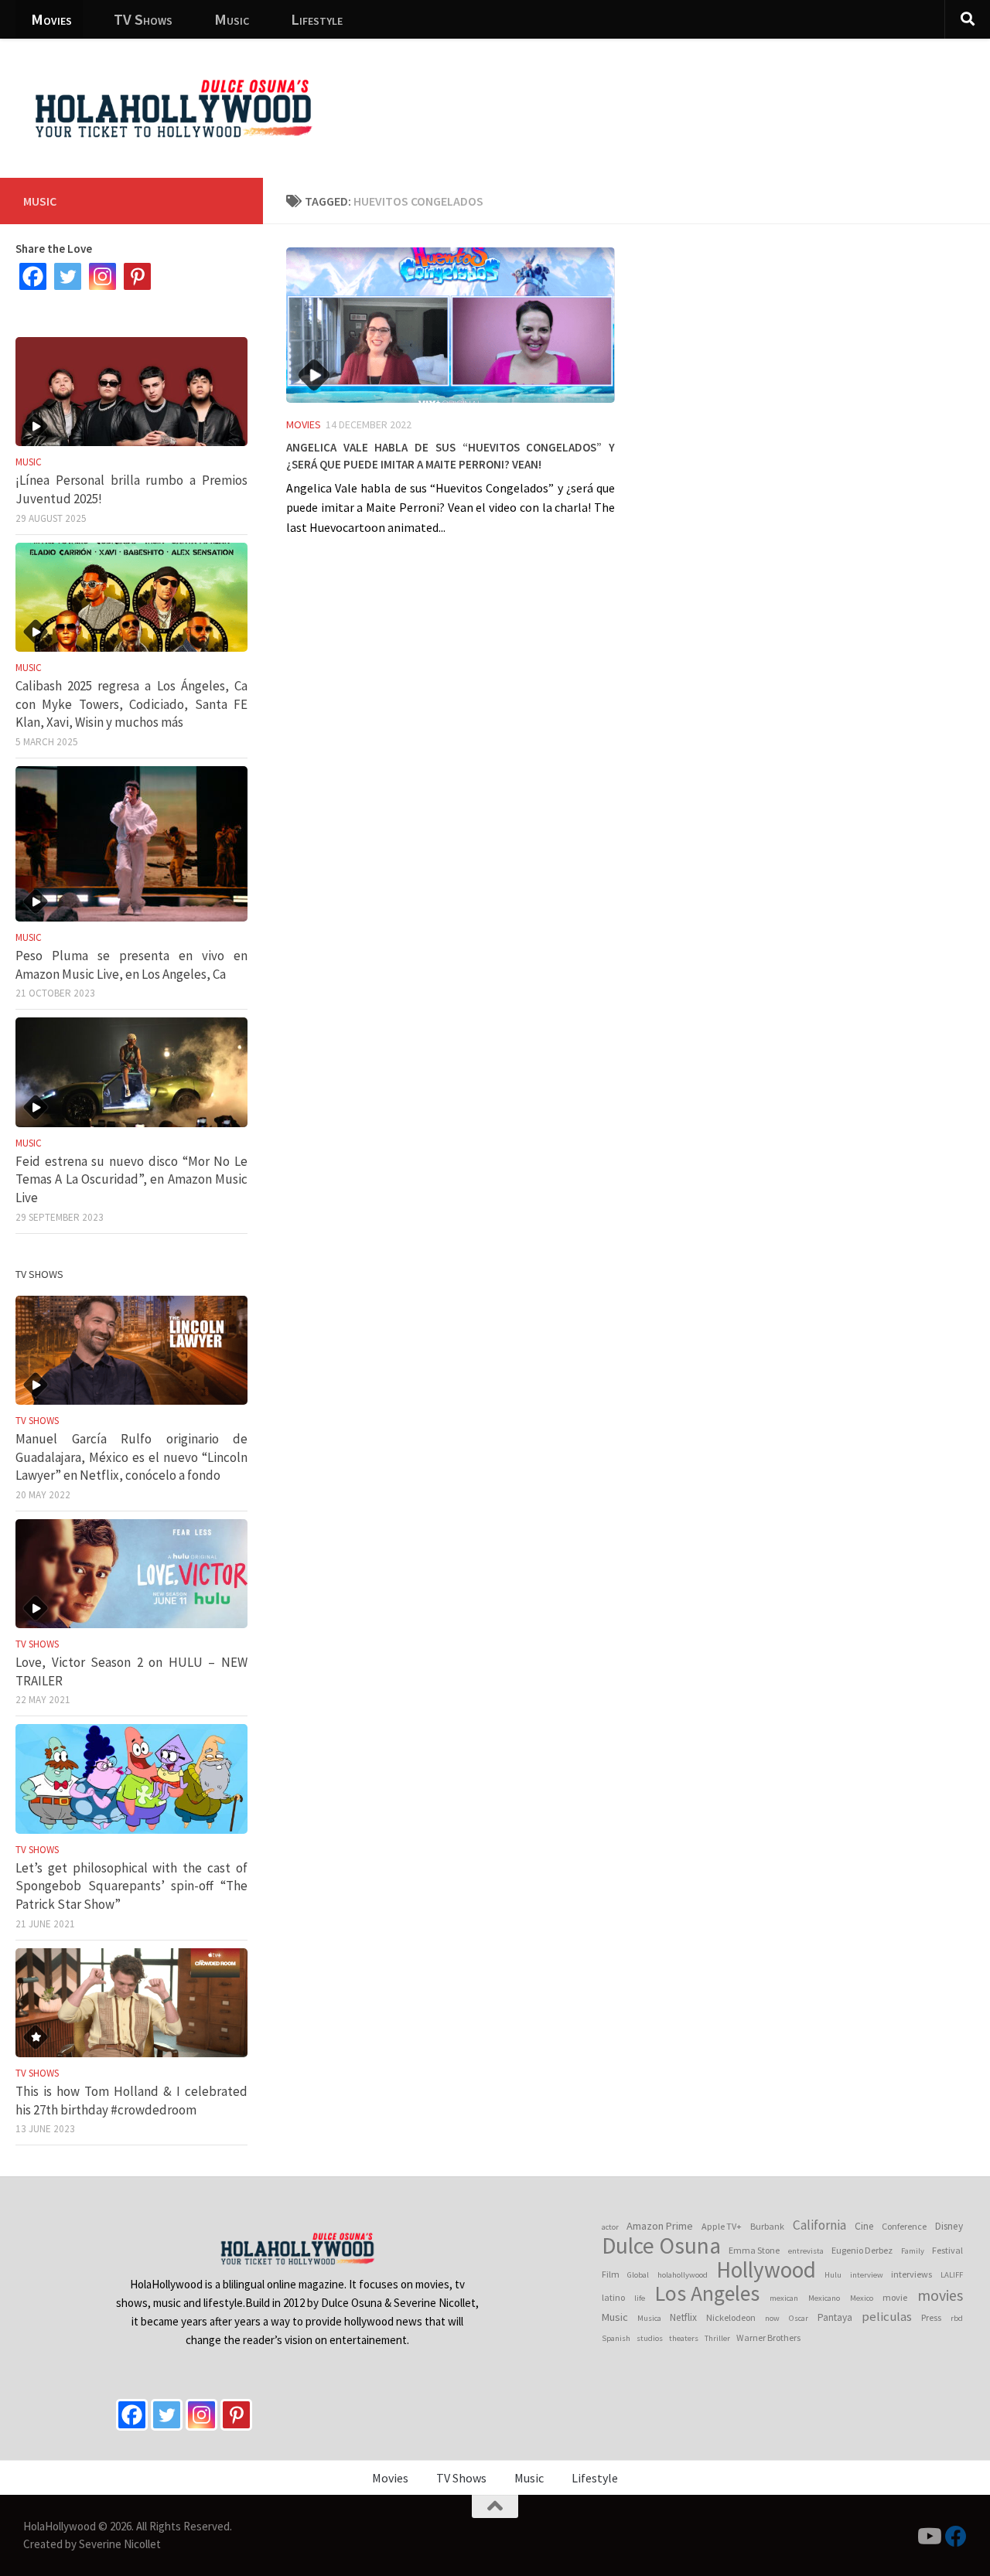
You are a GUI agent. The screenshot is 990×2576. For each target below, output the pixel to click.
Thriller (717, 2338)
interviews (911, 2274)
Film (611, 2274)
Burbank (767, 2226)
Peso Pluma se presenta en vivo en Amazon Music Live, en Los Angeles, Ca (131, 965)
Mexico (862, 2298)
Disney (949, 2226)
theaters (684, 2338)
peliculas (887, 2317)
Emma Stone (754, 2250)
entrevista (806, 2251)
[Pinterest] (137, 276)
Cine (864, 2226)
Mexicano (824, 2298)
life (640, 2298)
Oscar (799, 2318)
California (819, 2225)
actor (610, 2227)
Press (931, 2317)
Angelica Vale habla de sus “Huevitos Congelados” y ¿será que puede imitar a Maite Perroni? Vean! (451, 454)
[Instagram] (102, 276)
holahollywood (683, 2275)
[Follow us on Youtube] (928, 2537)
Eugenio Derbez (862, 2250)
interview (867, 2275)
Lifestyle (317, 19)
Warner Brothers (768, 2337)
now (772, 2318)
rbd (957, 2318)
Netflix (683, 2317)
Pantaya (835, 2317)
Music (232, 19)
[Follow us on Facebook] (956, 2537)
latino (613, 2297)
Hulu (833, 2275)
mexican (784, 2298)
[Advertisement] (696, 97)
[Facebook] (33, 276)
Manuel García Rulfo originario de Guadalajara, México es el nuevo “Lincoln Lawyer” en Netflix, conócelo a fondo (131, 1457)
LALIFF (952, 2275)
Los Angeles (707, 2294)
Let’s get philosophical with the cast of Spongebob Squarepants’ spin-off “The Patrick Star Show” (131, 1886)
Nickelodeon (731, 2317)
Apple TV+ (722, 2226)
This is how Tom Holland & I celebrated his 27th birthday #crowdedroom (131, 2101)
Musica (649, 2318)
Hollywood (766, 2270)
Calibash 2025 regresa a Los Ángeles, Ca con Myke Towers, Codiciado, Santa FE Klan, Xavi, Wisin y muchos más (131, 704)
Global (638, 2275)
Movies (51, 19)
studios (650, 2338)
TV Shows (143, 19)
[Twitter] (68, 276)
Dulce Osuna (661, 2246)
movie (895, 2297)
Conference (904, 2226)
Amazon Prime (660, 2226)
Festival (947, 2250)
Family (913, 2251)
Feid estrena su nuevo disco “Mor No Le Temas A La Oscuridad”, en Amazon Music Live (131, 1179)
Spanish (616, 2338)
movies (940, 2295)
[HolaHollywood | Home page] (173, 108)
